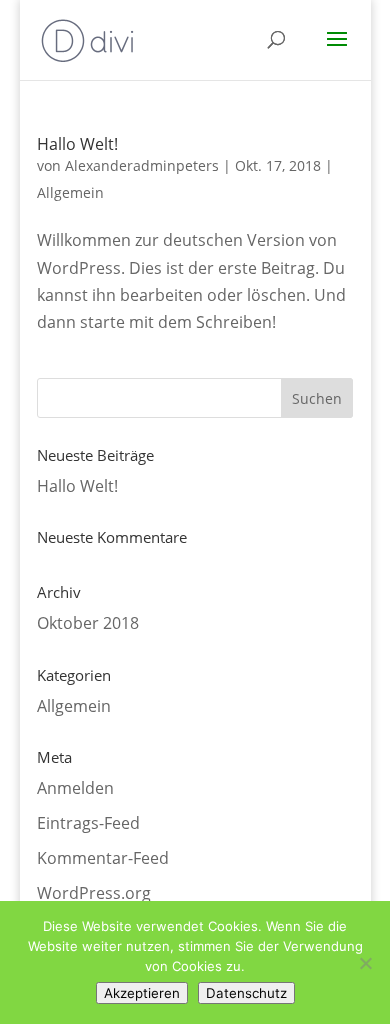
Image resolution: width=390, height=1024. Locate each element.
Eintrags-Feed (88, 823)
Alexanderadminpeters (142, 165)
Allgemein (70, 192)
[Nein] (365, 963)
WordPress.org (94, 893)
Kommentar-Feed (103, 858)
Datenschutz (246, 993)
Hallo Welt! (77, 144)
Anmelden (75, 788)
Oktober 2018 (88, 623)
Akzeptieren (142, 993)
